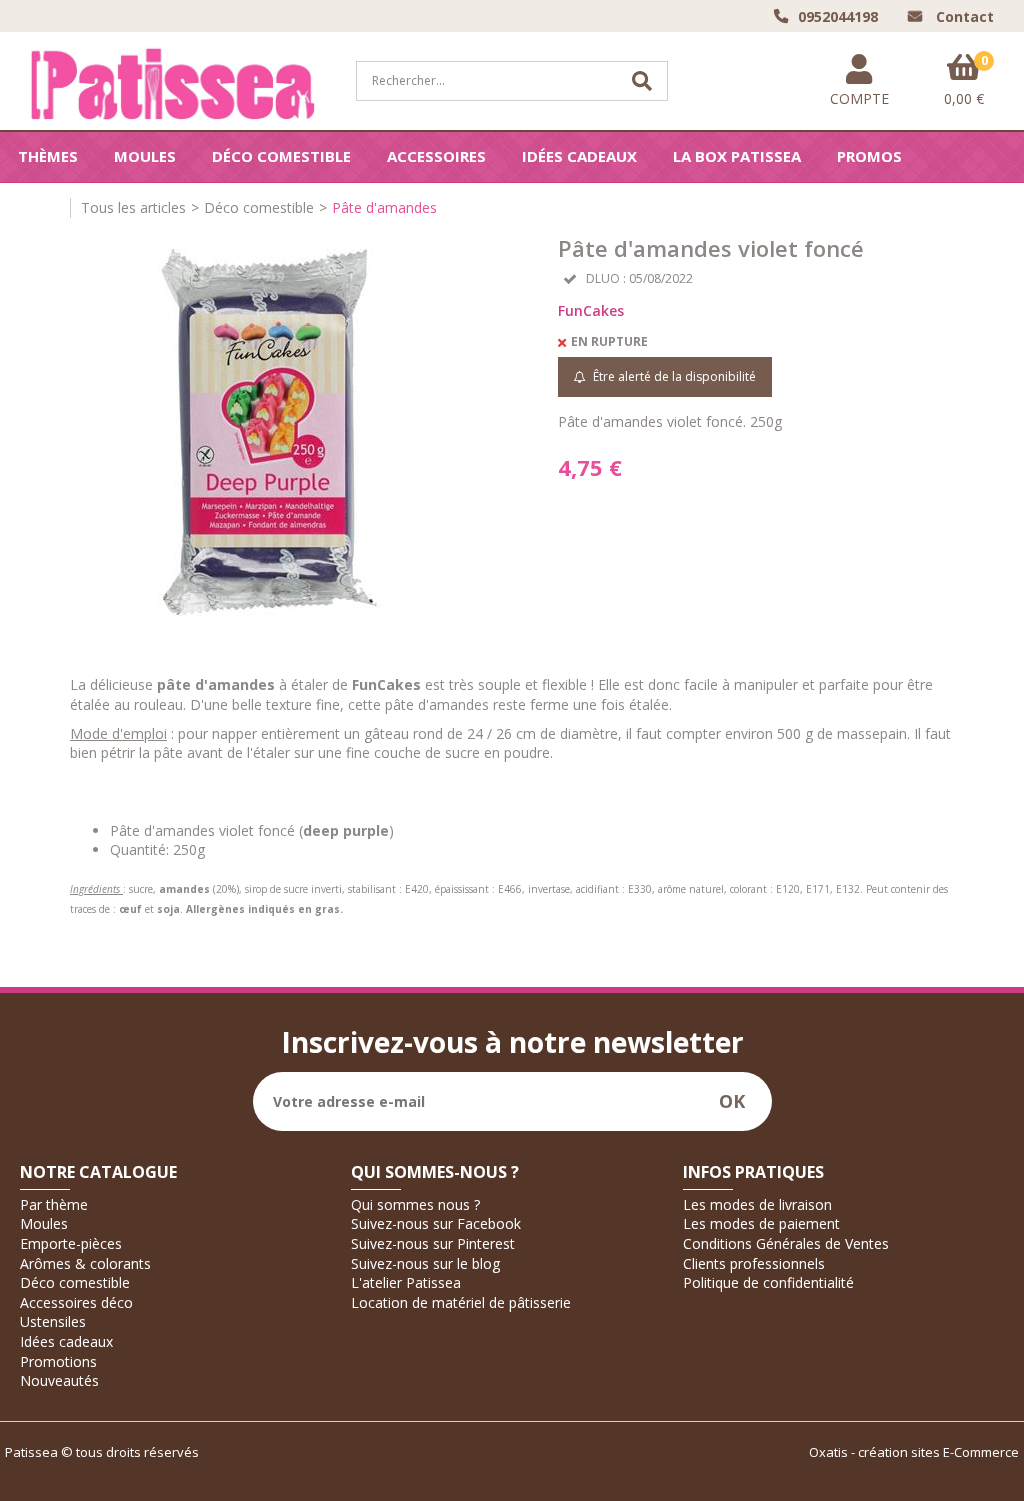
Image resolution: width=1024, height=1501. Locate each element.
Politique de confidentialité (768, 1282)
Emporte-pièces (71, 1243)
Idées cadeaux (579, 156)
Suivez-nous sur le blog (425, 1263)
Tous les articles (133, 207)
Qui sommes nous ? (415, 1204)
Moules (145, 156)
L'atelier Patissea (406, 1282)
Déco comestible (281, 156)
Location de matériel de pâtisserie (461, 1302)
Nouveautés (59, 1380)
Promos (869, 156)
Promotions (58, 1361)
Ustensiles (53, 1321)
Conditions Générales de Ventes (786, 1243)
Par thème (54, 1204)
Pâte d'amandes (384, 207)
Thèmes (48, 156)
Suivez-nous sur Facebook (436, 1223)
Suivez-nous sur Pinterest (433, 1243)
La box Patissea (737, 156)
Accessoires (436, 156)
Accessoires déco (76, 1302)
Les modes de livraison (757, 1204)
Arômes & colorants (85, 1263)
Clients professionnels (754, 1263)
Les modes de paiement (761, 1223)
